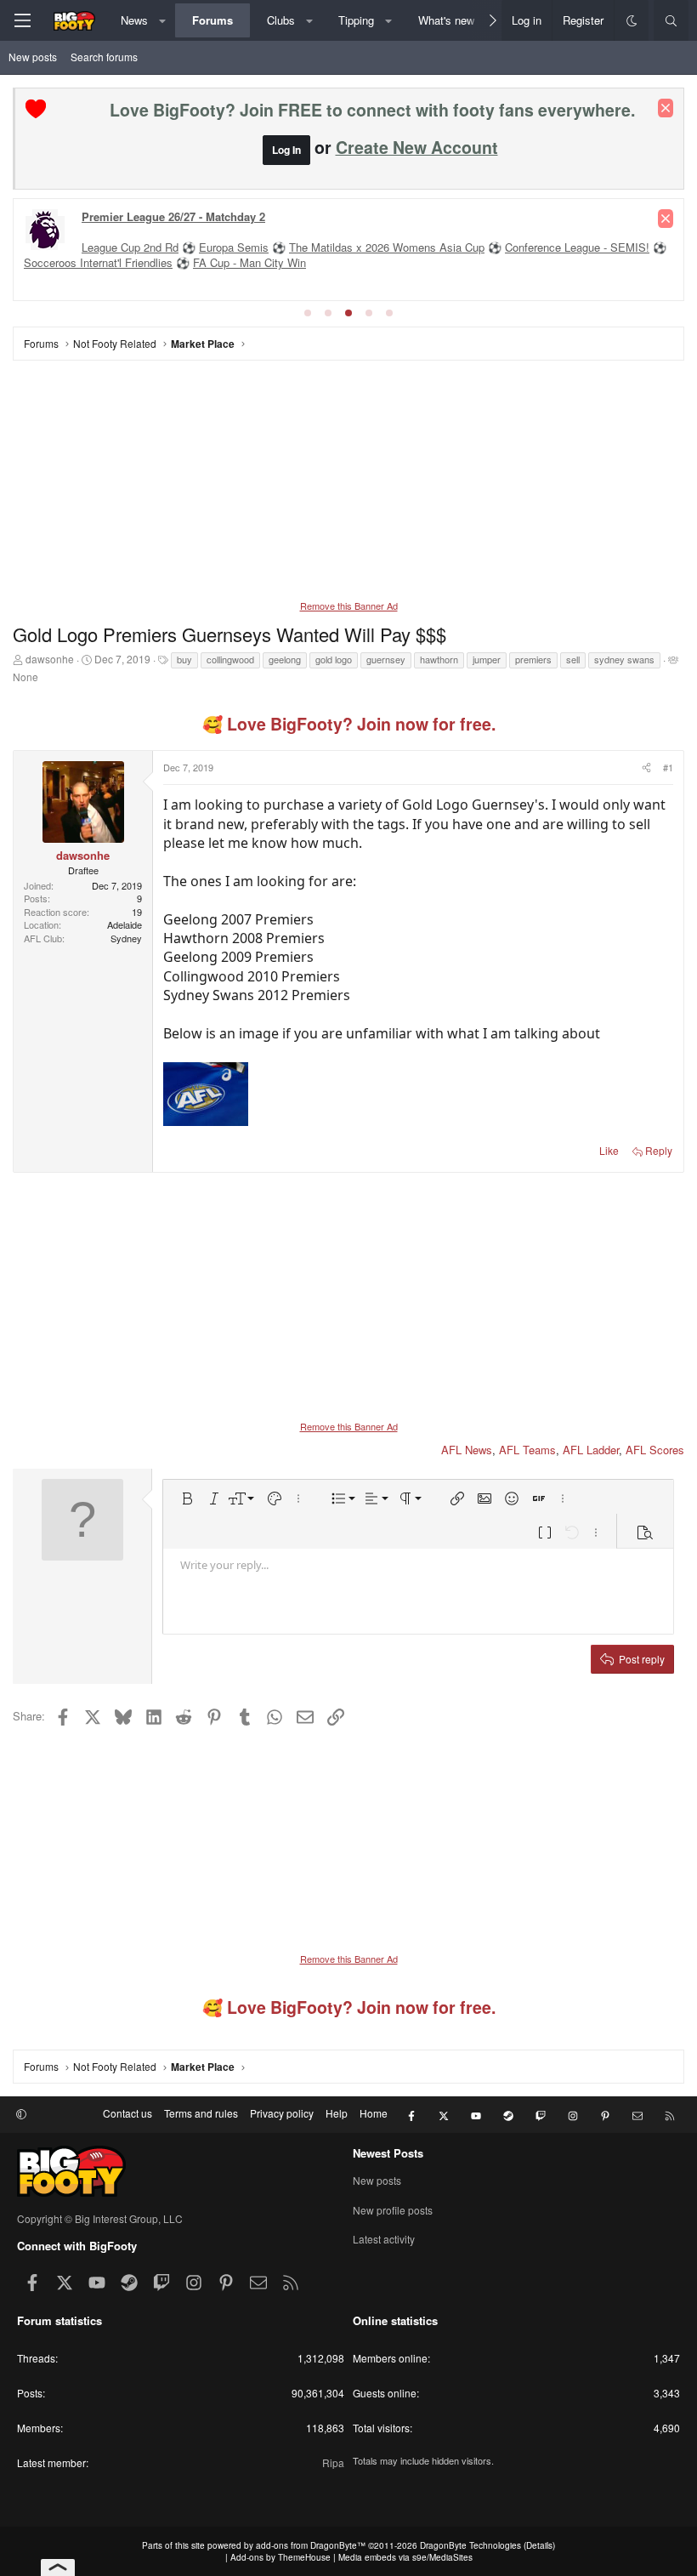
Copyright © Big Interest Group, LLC (100, 2218)
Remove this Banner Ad (349, 606)
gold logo (334, 659)
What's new (446, 20)
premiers (533, 659)
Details (539, 2545)
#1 (668, 767)
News (134, 20)
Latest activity (384, 2239)
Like (609, 1150)
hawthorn (439, 659)
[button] (163, 20)
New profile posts (393, 2210)
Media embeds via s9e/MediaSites (405, 2557)
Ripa (333, 2462)
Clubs (281, 20)
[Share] (645, 768)
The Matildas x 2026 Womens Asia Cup (387, 247)
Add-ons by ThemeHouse (280, 2557)
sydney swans (624, 659)
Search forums (104, 57)
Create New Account (417, 147)
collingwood (230, 659)
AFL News (467, 1450)
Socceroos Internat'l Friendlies (98, 262)
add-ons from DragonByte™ (311, 2545)
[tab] (308, 313)
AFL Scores (655, 1450)
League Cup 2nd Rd (130, 247)
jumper (487, 659)
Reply (659, 1150)
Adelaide (125, 924)
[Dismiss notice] (666, 108)
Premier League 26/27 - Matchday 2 (173, 216)
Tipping (356, 20)
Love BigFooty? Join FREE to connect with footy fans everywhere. (372, 110)
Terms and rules (201, 2113)
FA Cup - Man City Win (249, 262)
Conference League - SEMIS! (577, 247)
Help (337, 2113)
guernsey (386, 659)
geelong (285, 659)
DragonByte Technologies (470, 2545)
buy (184, 659)
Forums (212, 20)
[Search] (671, 20)
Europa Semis (234, 247)
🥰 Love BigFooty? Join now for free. (349, 724)
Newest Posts (388, 2153)
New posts (33, 57)
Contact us (127, 2113)
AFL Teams (527, 1450)
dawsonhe (50, 659)
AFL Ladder (591, 1450)
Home (374, 2113)
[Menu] (22, 20)
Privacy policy (282, 2113)
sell (573, 659)
